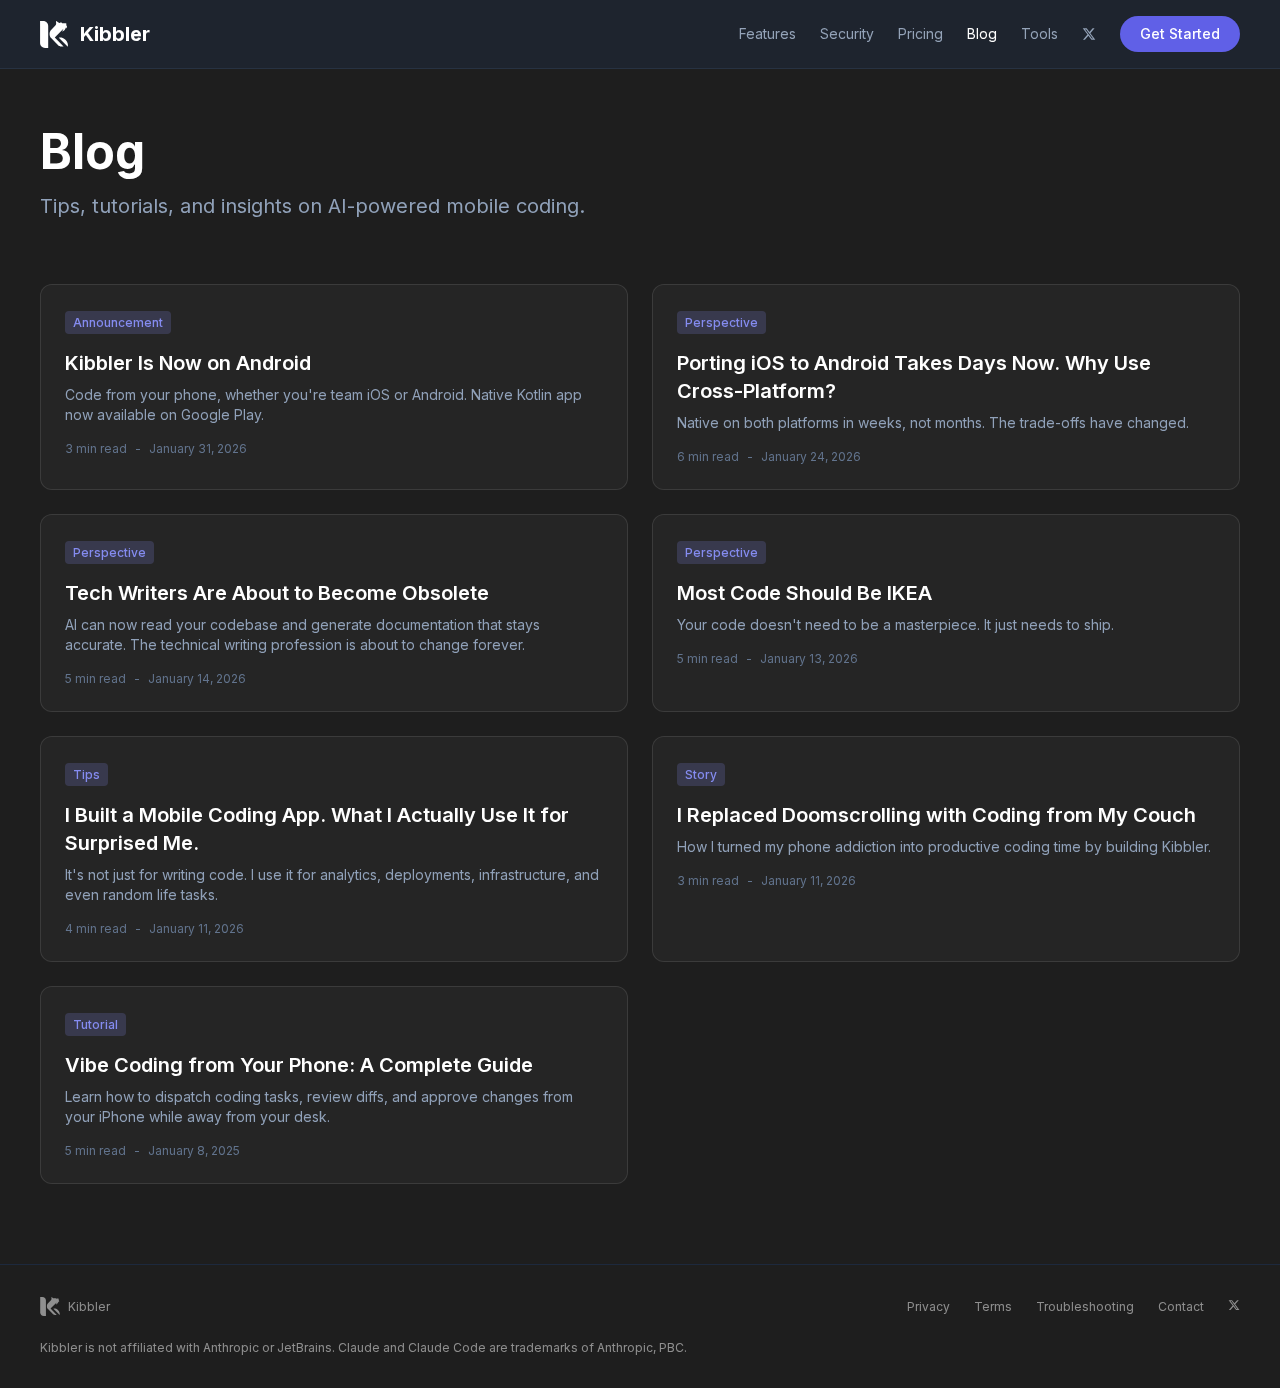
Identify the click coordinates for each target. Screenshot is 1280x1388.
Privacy (928, 1306)
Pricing (920, 33)
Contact (1181, 1306)
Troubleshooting (1085, 1306)
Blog (982, 33)
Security (847, 33)
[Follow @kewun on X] (1089, 34)
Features (767, 33)
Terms (993, 1306)
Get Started (1180, 33)
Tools (1039, 33)
